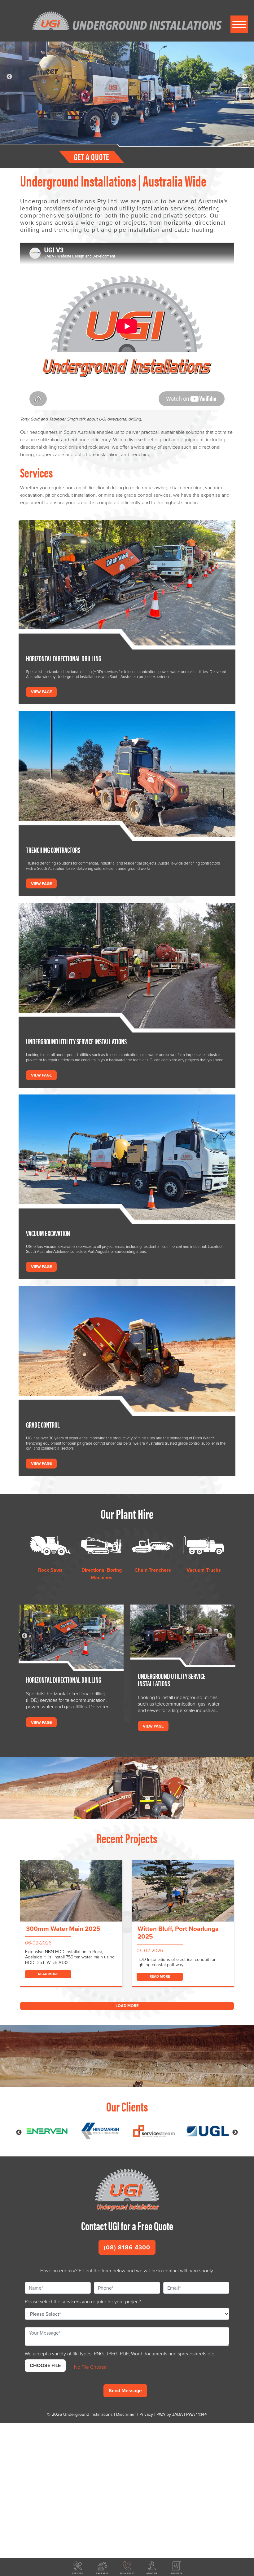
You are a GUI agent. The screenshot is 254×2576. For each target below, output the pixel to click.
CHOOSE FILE (45, 2365)
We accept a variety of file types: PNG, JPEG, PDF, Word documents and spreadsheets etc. (120, 2354)
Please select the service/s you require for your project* (83, 2302)
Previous (9, 77)
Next (245, 77)
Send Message (125, 2391)
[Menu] (239, 24)
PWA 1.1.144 (197, 2414)
